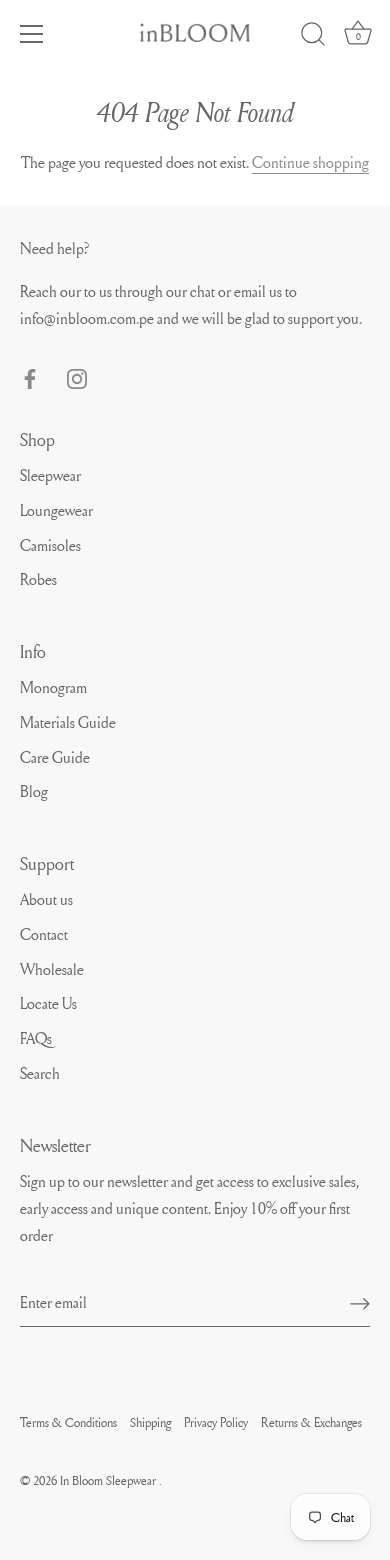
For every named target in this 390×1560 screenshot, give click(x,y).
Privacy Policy (216, 1422)
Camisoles (50, 545)
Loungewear (56, 510)
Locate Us (48, 1003)
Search (40, 1073)
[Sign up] (360, 1302)
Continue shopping (310, 162)
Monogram (53, 687)
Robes (38, 579)
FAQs (36, 1038)
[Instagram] (77, 375)
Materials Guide (68, 722)
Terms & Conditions (68, 1422)
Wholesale (52, 969)
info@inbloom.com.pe (88, 318)
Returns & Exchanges (311, 1422)
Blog (34, 791)
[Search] (313, 37)
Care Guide (55, 757)
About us (46, 899)
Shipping (150, 1422)
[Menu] (32, 34)
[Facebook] (30, 375)
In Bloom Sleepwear (109, 1480)
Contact (44, 934)
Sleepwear (50, 475)
